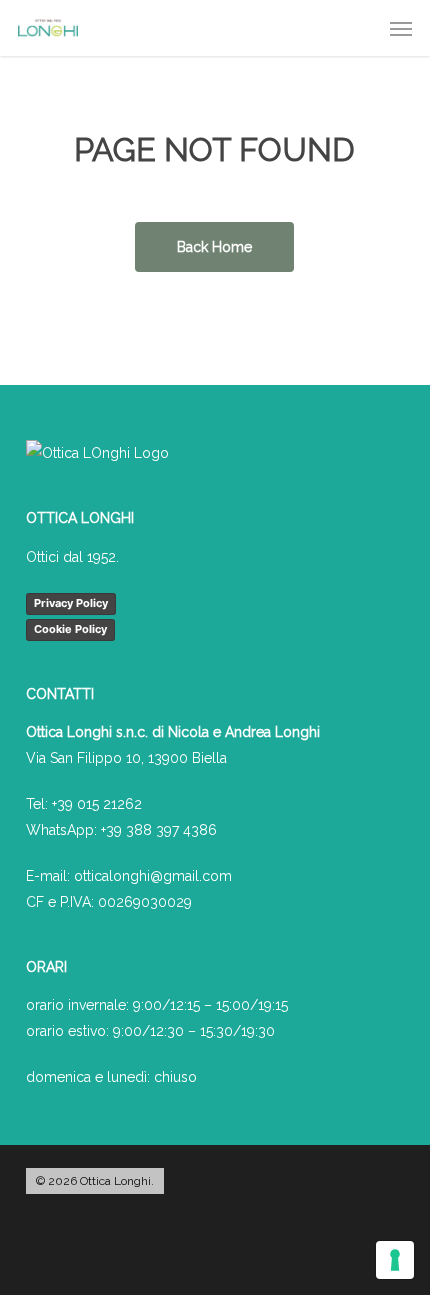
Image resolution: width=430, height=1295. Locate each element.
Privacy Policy (71, 603)
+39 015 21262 (97, 804)
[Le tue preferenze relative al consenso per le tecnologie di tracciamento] (395, 1260)
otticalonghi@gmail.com (153, 876)
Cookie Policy (70, 629)
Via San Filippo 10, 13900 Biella (126, 758)
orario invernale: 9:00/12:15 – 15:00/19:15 (157, 1005)
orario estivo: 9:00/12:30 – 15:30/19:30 (150, 1031)
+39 (159, 830)
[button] (401, 28)
